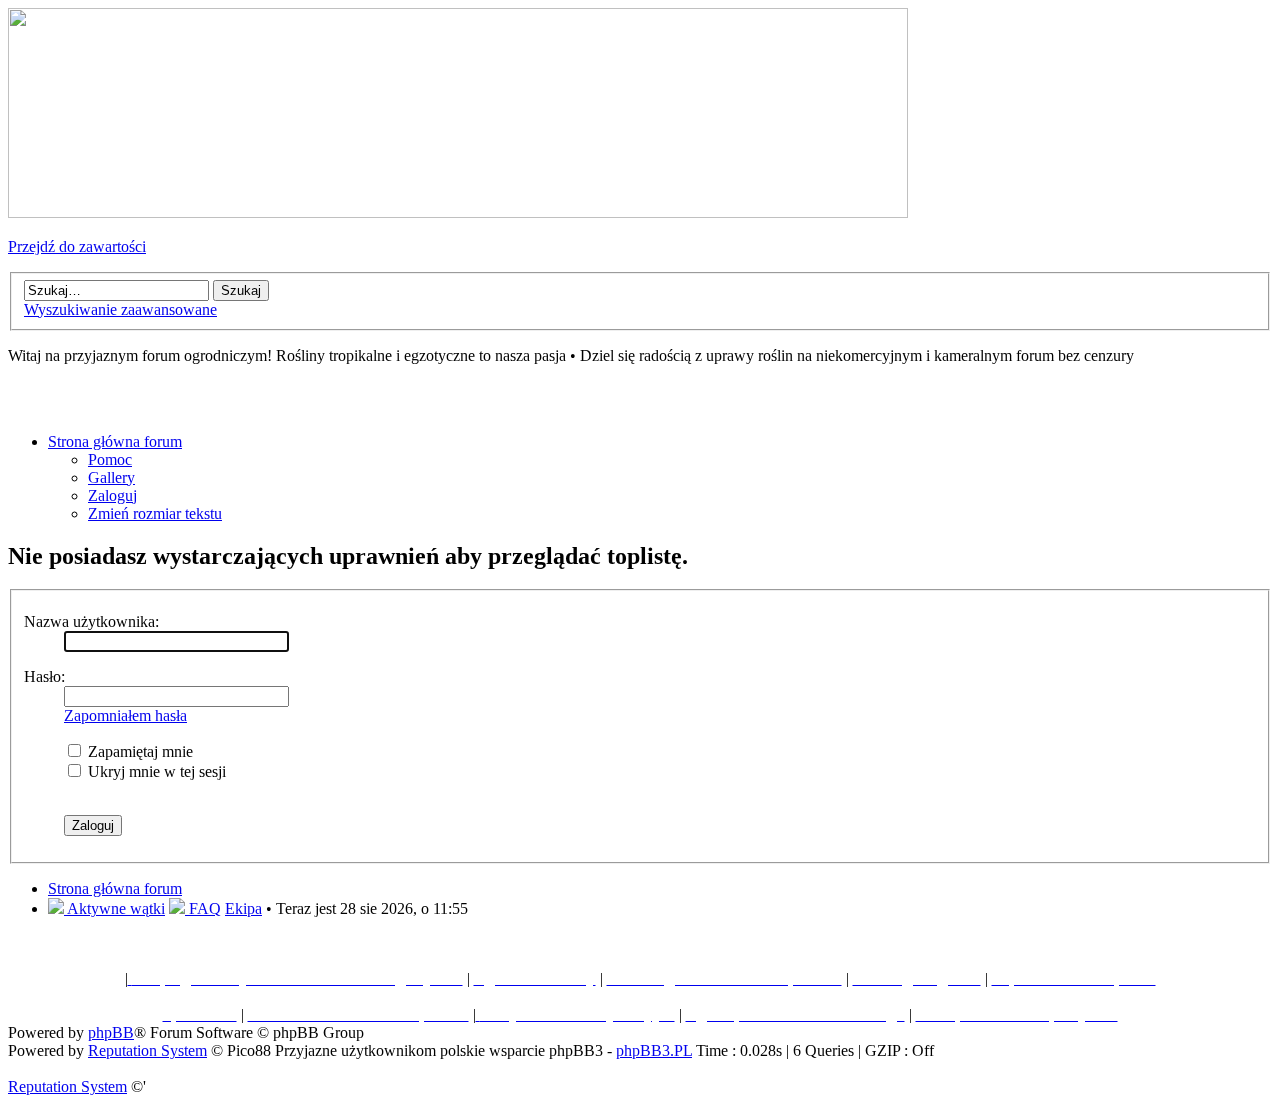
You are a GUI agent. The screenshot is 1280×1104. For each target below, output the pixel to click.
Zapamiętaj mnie (138, 751)
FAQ (203, 908)
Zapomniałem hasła (125, 715)
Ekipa (243, 908)
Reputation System (147, 1050)
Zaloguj (112, 495)
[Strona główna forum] (458, 212)
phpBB (111, 1032)
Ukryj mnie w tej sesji (155, 771)
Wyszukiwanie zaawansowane (120, 309)
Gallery (111, 477)
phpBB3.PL (654, 1050)
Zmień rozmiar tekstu (155, 513)
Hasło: (44, 676)
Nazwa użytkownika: (91, 621)
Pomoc (110, 459)
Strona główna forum (115, 441)
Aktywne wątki (114, 908)
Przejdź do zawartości (77, 246)
